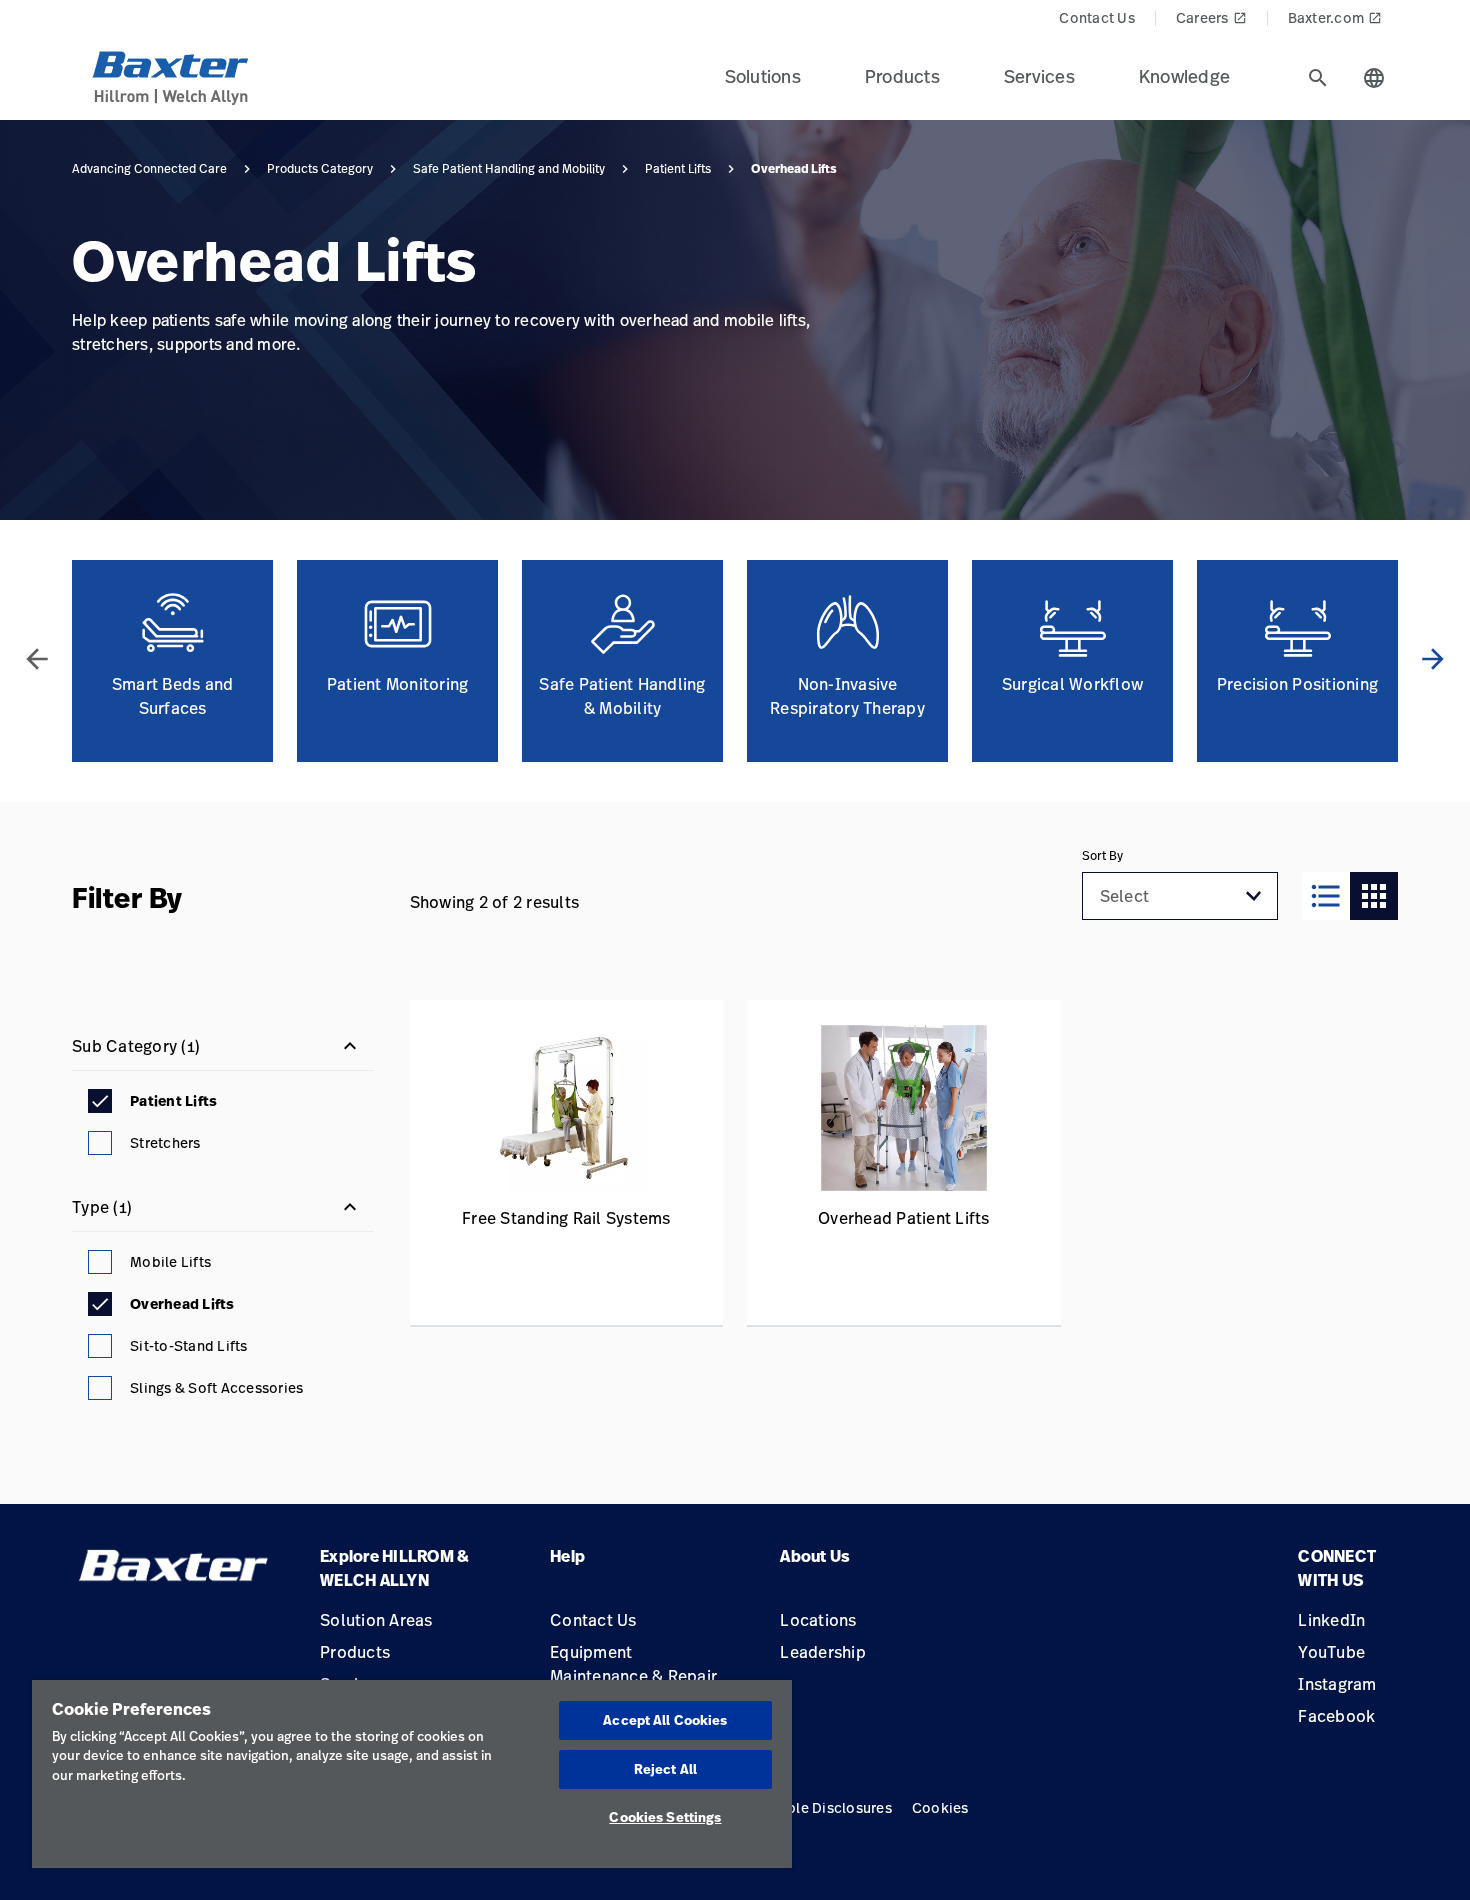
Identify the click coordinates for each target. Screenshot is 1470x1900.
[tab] (1318, 78)
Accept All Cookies (665, 1720)
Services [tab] (1039, 76)
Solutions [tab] (763, 76)
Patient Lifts (678, 169)
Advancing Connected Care (149, 169)
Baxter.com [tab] (1335, 17)
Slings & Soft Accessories (216, 1387)
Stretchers (165, 1142)
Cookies (940, 1807)
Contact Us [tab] (1097, 17)
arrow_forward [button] (1433, 659)
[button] (1254, 896)
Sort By (1102, 856)
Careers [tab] (1211, 17)
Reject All (665, 1769)
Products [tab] (902, 76)
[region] (412, 1774)
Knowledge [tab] (1184, 76)
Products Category (320, 169)
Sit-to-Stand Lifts (189, 1345)
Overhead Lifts (182, 1304)
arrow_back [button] (37, 659)
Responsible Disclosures (808, 1807)
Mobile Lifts (170, 1261)
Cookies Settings (665, 1817)
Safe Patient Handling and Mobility (509, 169)
